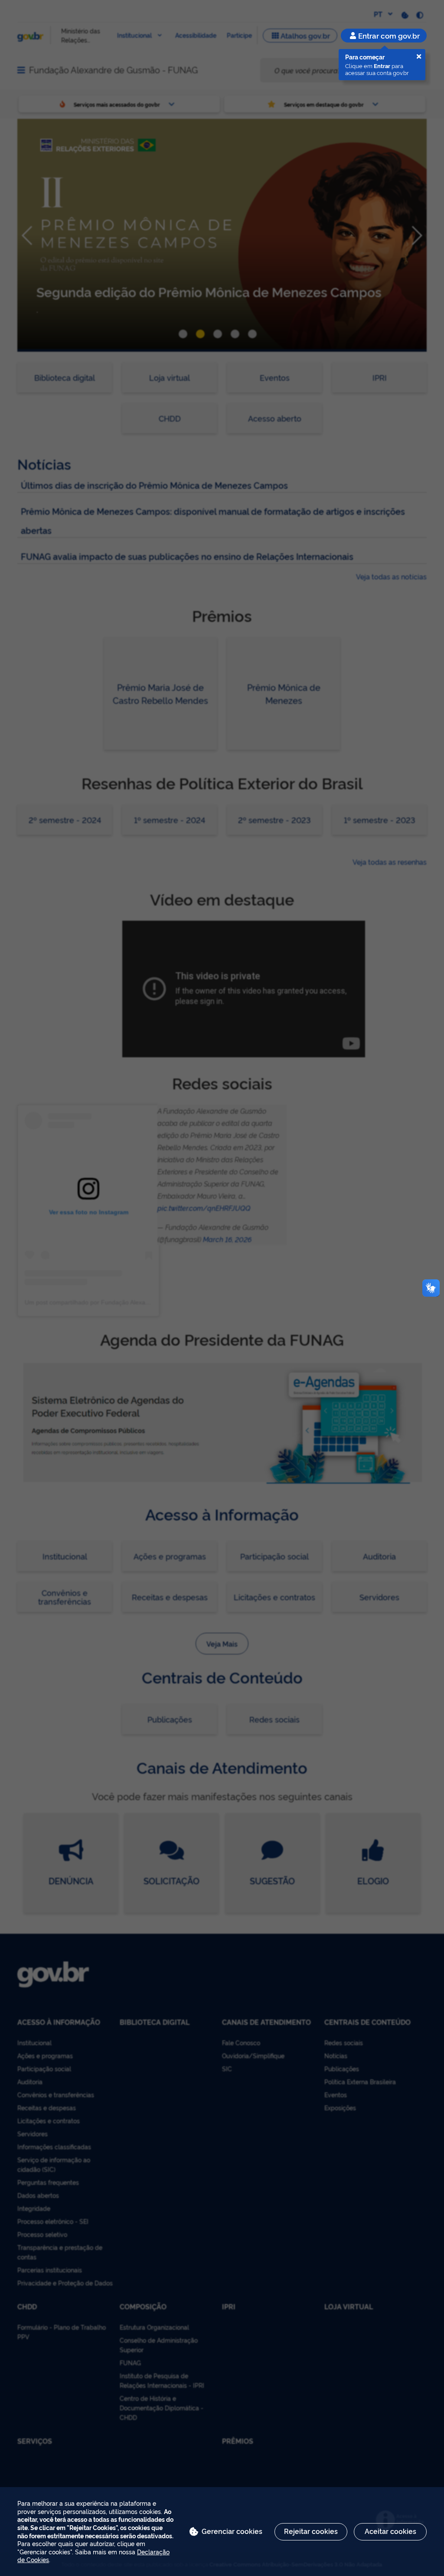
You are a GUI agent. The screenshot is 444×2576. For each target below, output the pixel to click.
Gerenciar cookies (232, 2531)
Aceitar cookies (390, 2531)
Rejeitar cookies (311, 2531)
